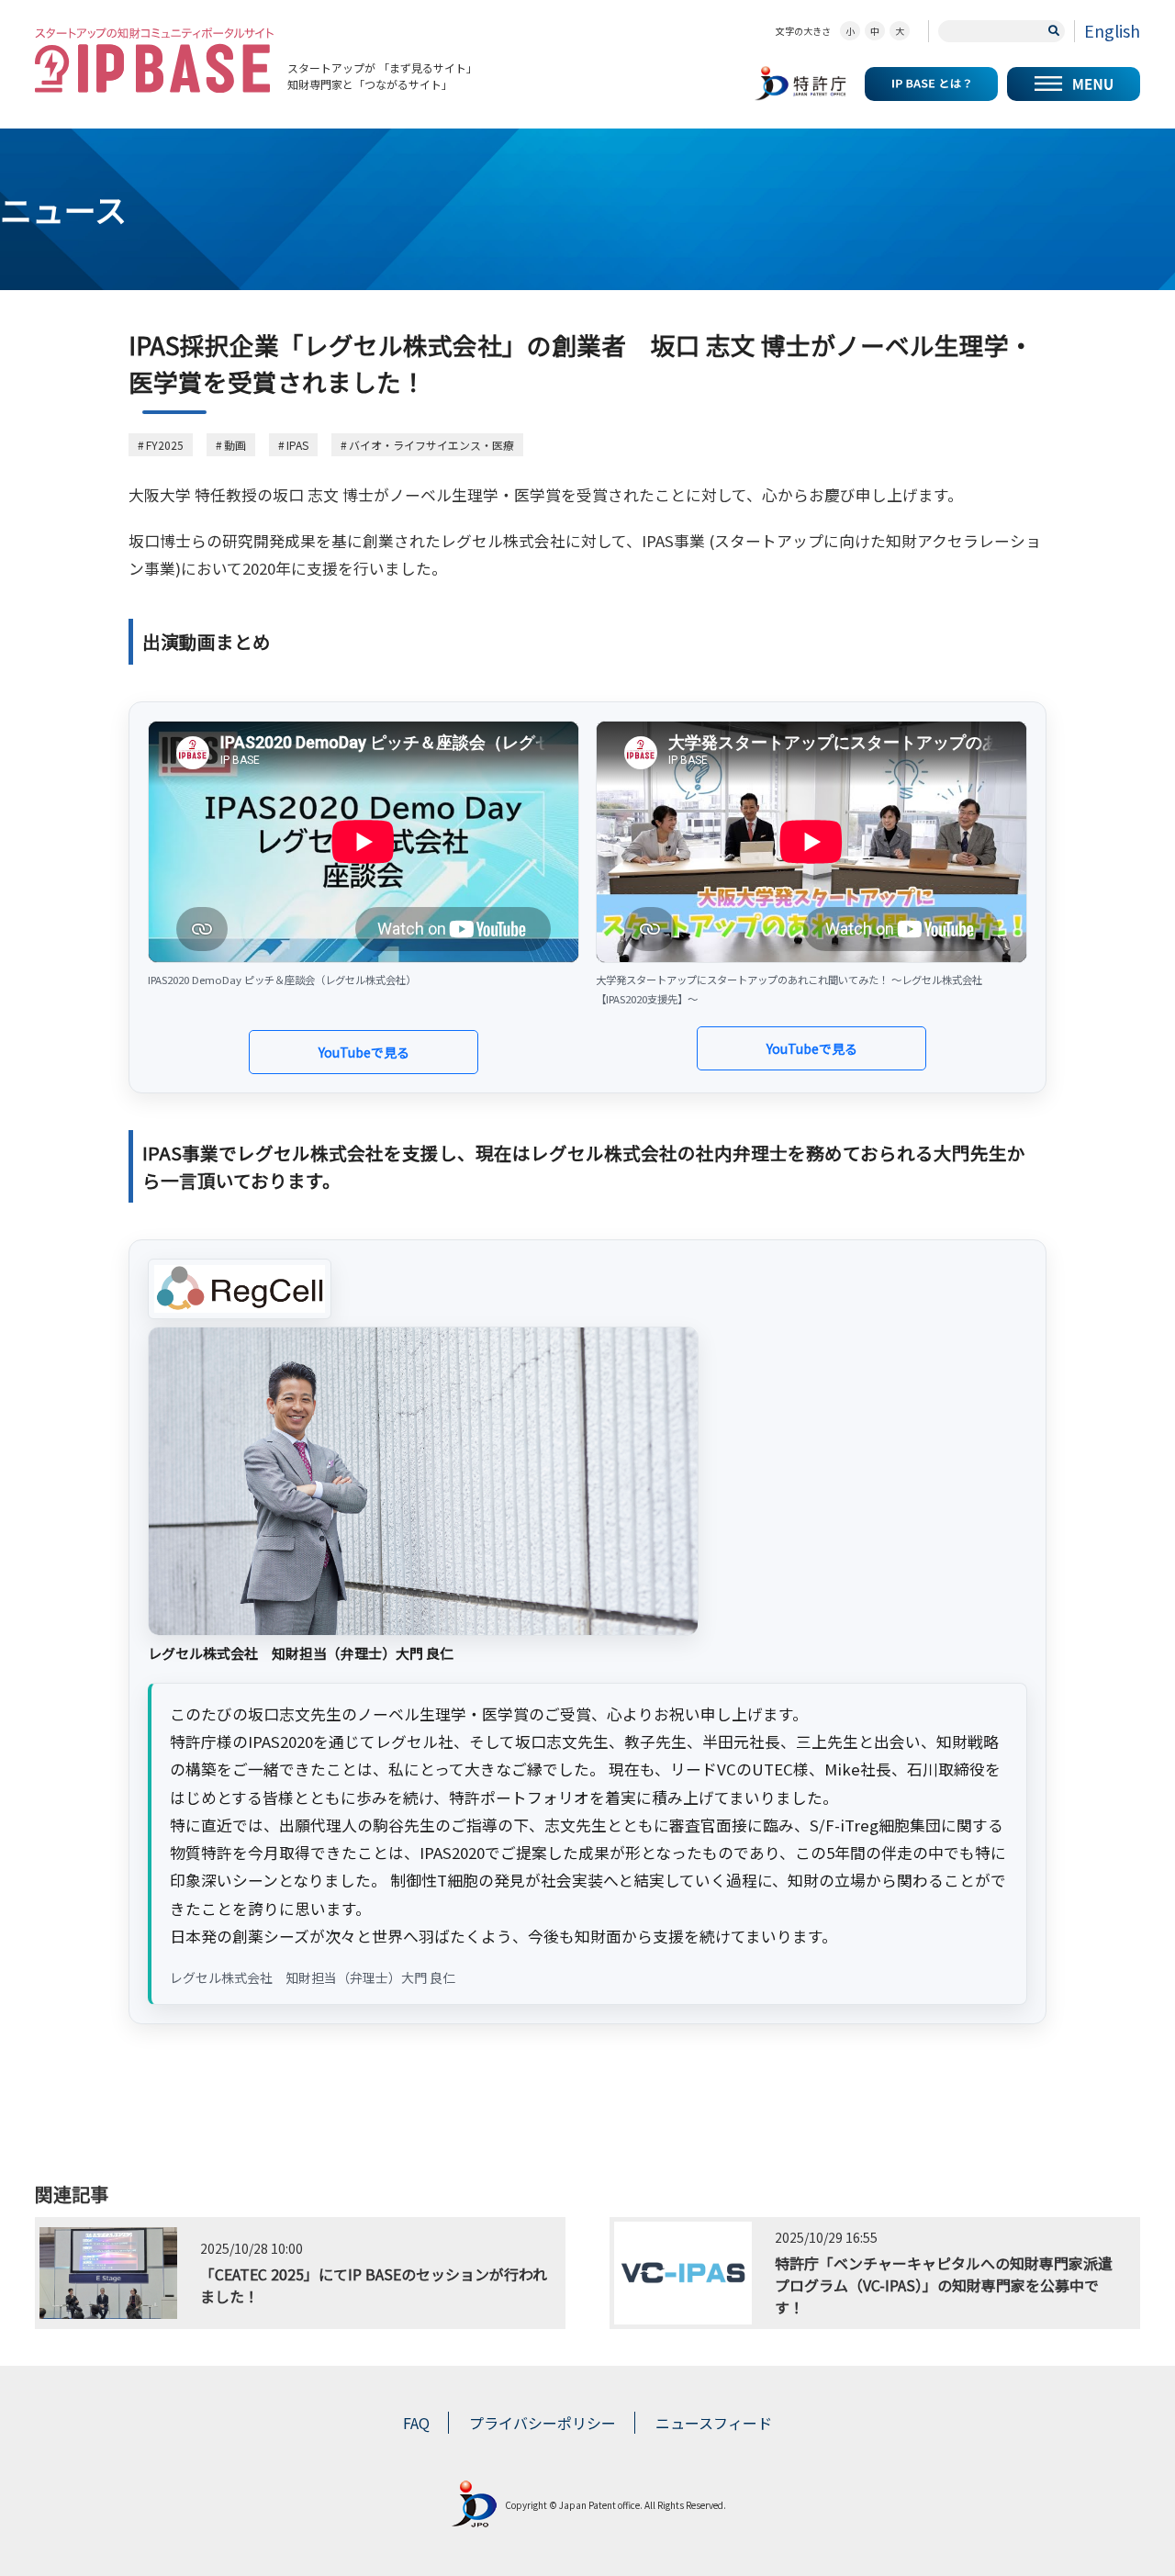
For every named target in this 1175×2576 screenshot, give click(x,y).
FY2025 (165, 445)
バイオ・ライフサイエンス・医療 (431, 445)
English (1112, 30)
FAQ (416, 2423)
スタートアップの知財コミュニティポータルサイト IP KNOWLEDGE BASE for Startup (154, 60)
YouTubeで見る (364, 1052)
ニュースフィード (714, 2423)
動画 (235, 445)
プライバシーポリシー (543, 2423)
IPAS (297, 445)
